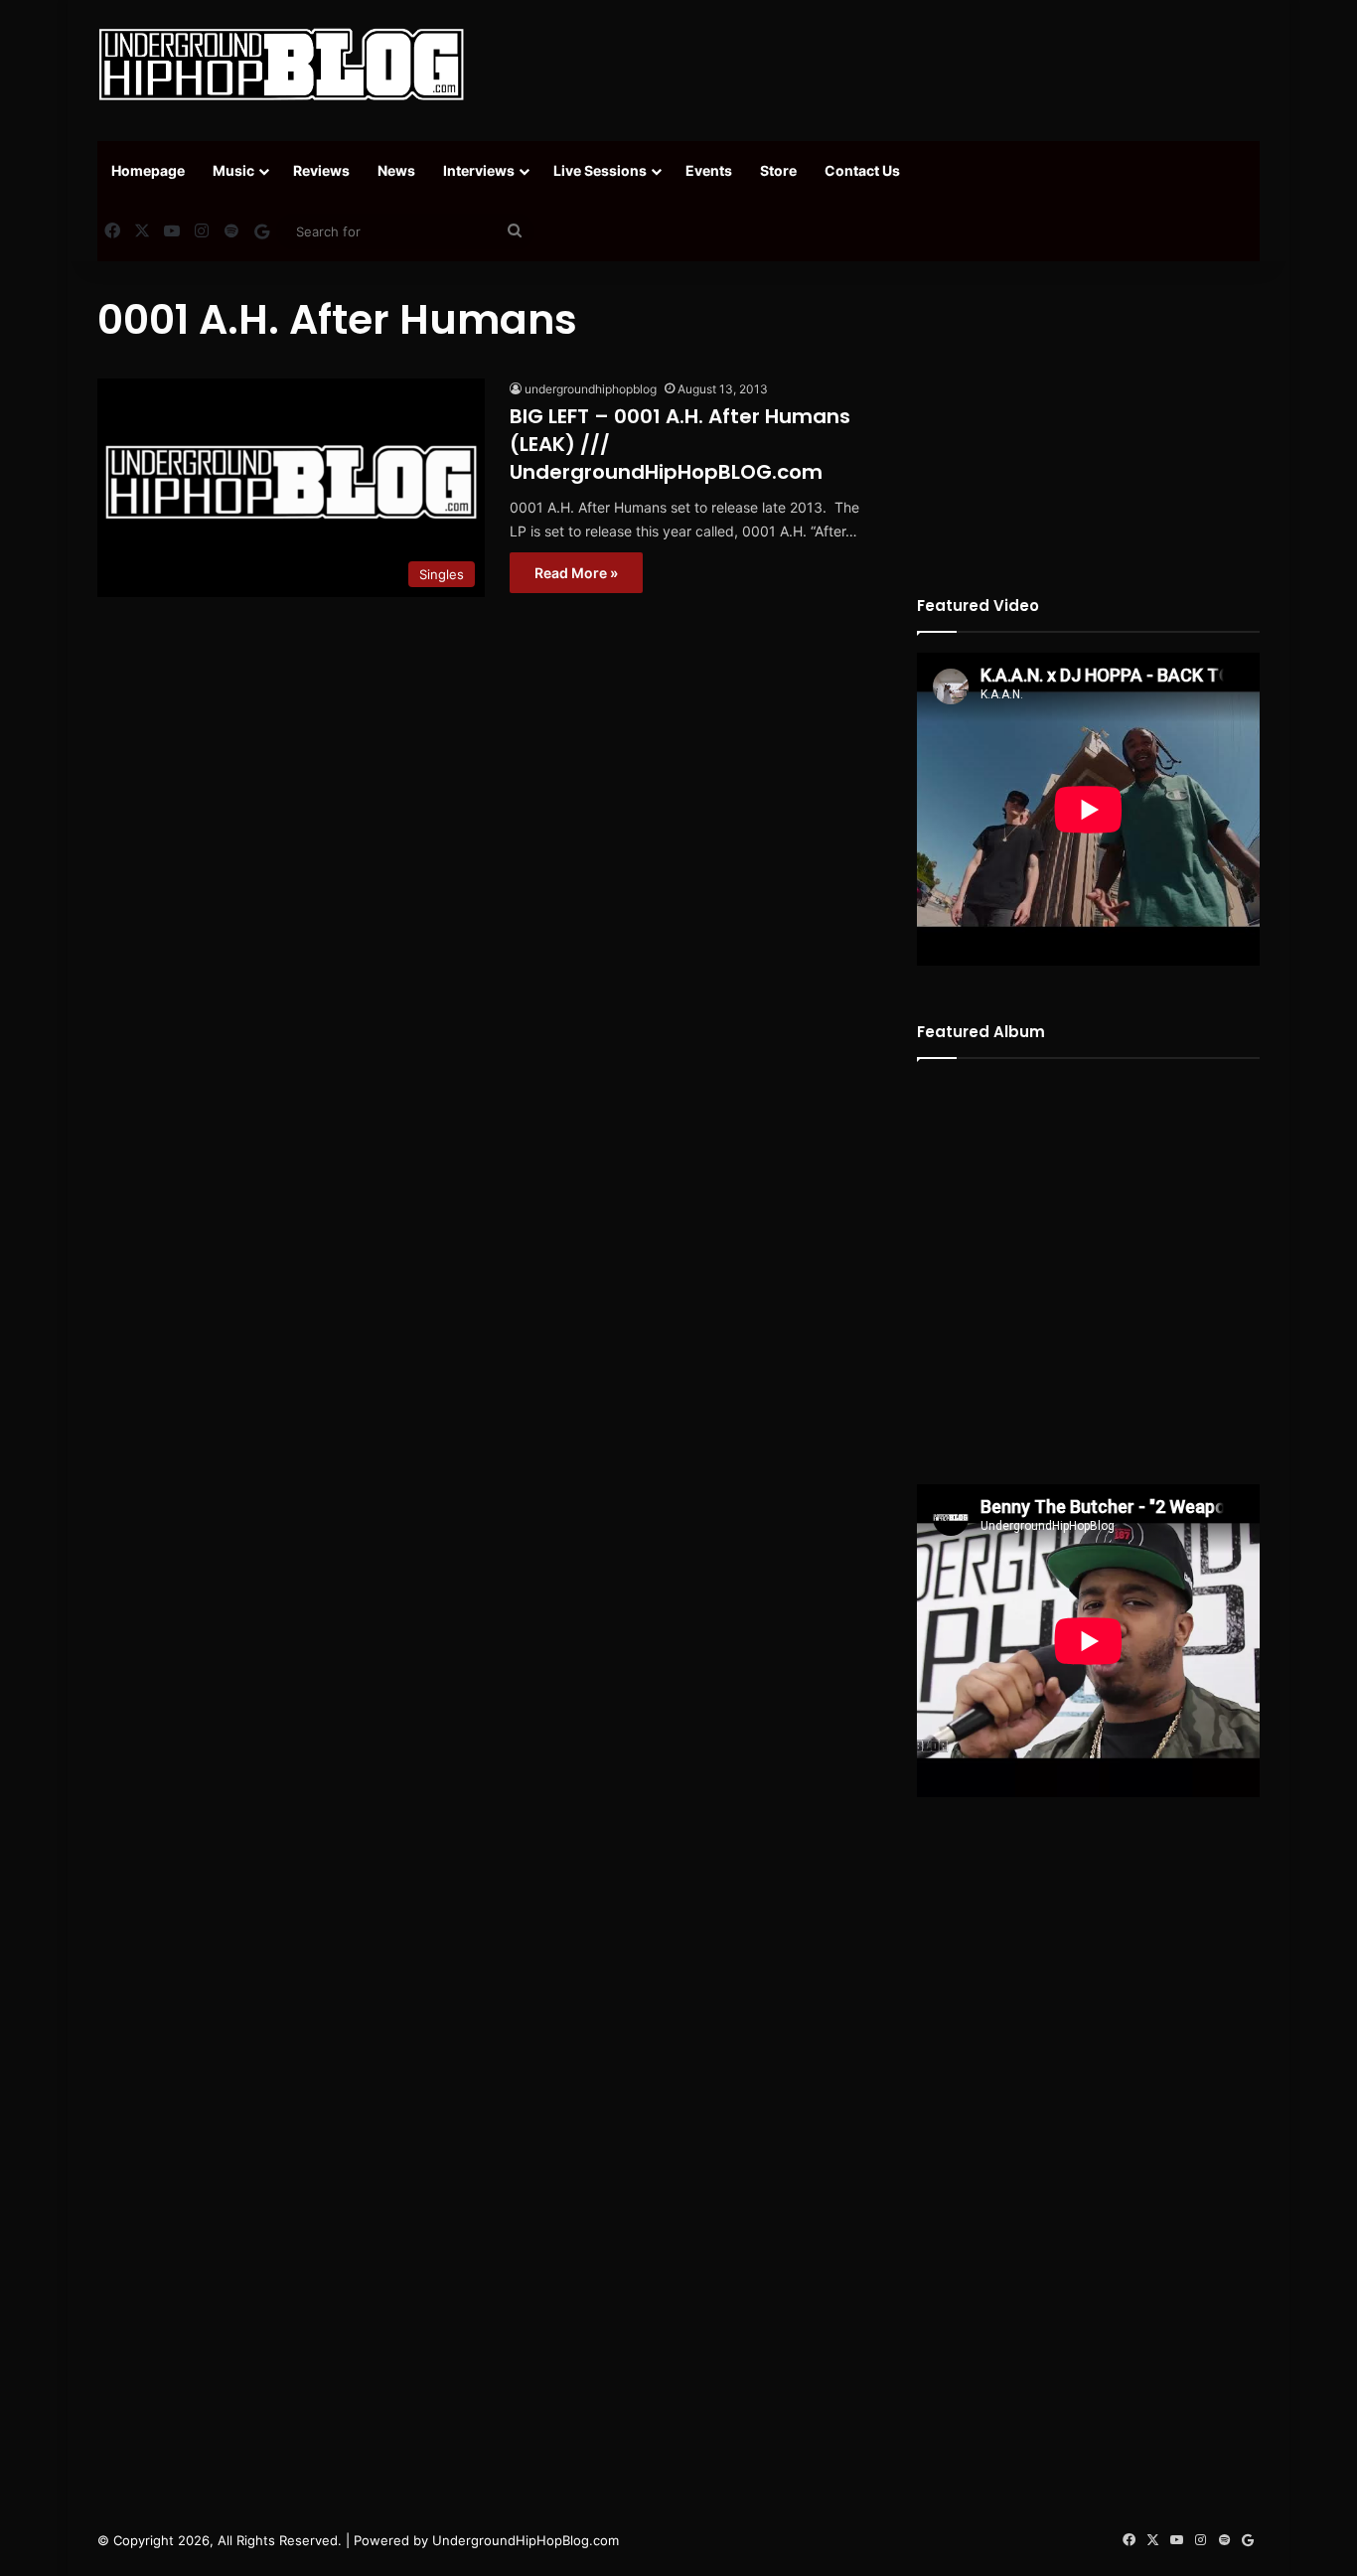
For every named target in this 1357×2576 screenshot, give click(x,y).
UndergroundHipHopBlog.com (526, 2540)
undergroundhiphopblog (591, 389)
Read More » (576, 573)
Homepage (148, 170)
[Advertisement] (877, 65)
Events (709, 170)
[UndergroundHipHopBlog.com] (281, 65)
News (396, 170)
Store (778, 170)
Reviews (321, 170)
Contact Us (862, 170)
